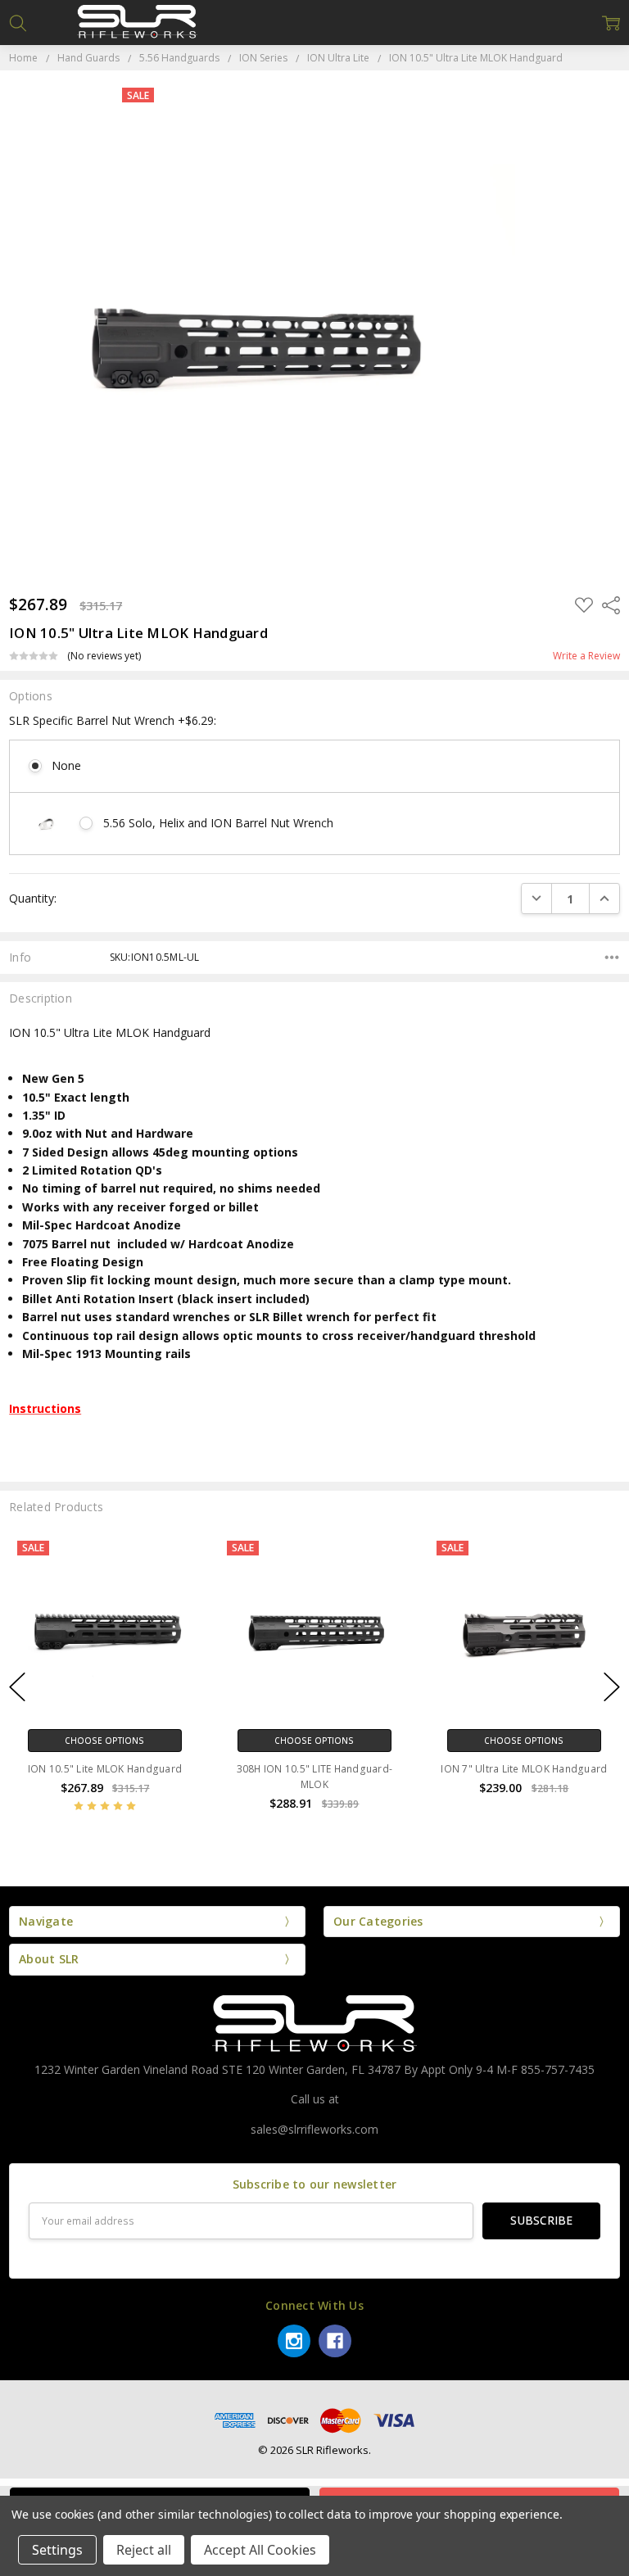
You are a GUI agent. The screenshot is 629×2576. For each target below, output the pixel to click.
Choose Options (104, 1741)
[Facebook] (335, 2341)
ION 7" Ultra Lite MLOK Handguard (524, 1769)
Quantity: (33, 898)
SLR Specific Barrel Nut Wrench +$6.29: (113, 720)
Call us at (315, 2099)
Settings (57, 2550)
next (612, 1686)
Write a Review (586, 656)
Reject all (144, 2550)
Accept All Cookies (260, 2550)
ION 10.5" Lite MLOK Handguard (105, 1769)
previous (17, 1686)
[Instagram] (294, 2341)
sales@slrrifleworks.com (314, 2129)
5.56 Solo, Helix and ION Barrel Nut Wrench (218, 823)
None (66, 765)
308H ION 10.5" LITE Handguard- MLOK (315, 1777)
